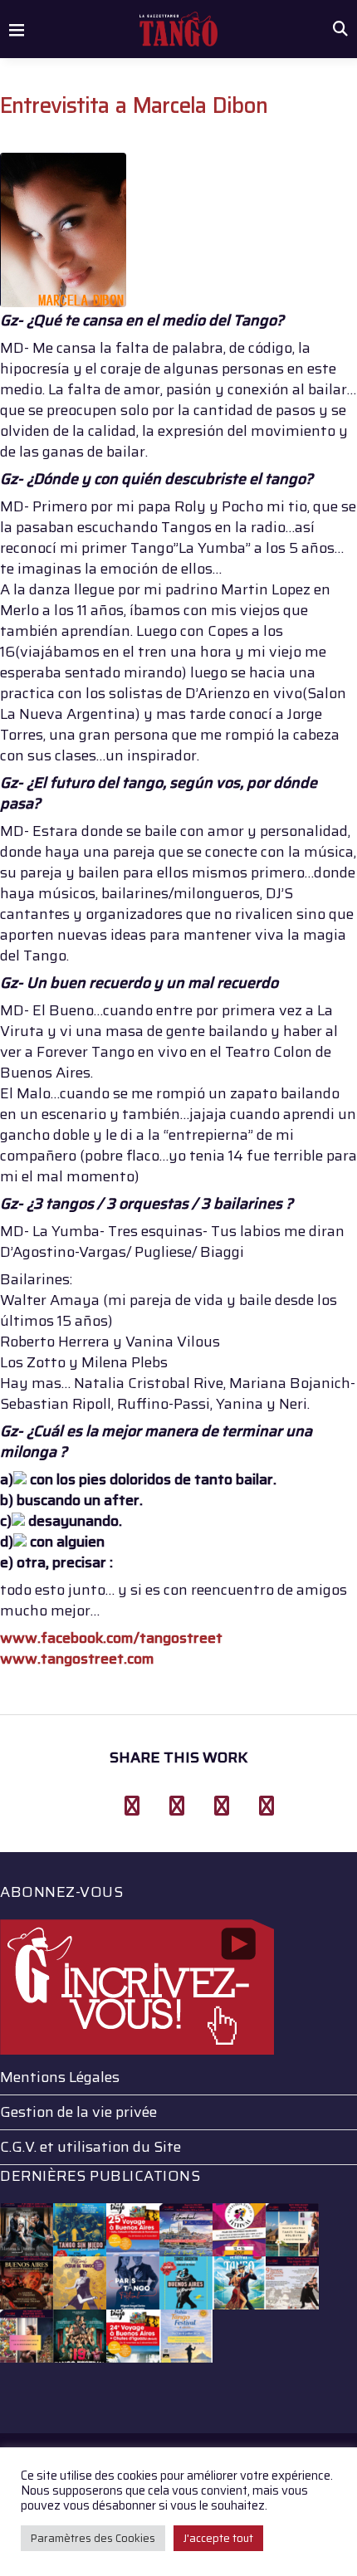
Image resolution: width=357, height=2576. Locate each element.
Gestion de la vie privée (78, 2112)
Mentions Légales (60, 2077)
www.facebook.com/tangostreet (111, 1638)
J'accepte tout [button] (218, 2538)
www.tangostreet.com (77, 1659)
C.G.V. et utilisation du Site (90, 2147)
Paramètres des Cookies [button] (93, 2538)
